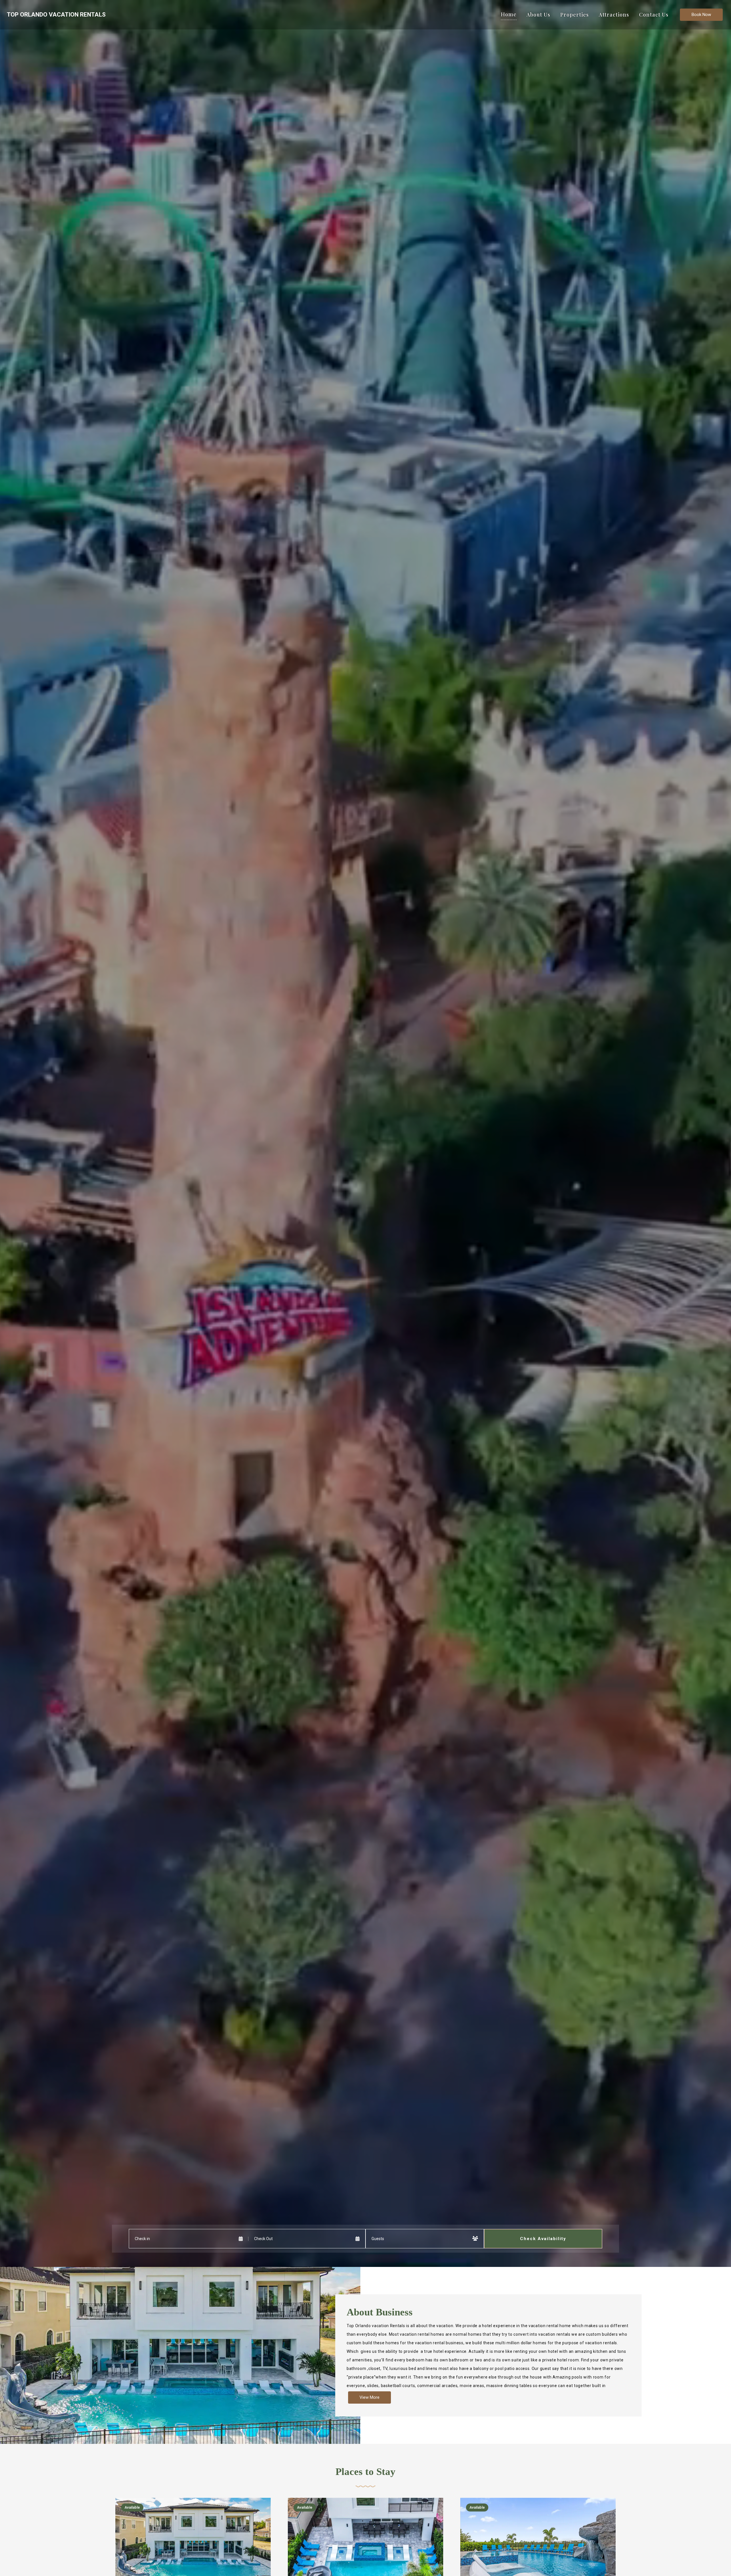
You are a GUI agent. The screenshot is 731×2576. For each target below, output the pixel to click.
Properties (575, 15)
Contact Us (654, 15)
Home (509, 14)
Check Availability (543, 2239)
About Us (538, 15)
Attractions (614, 15)
